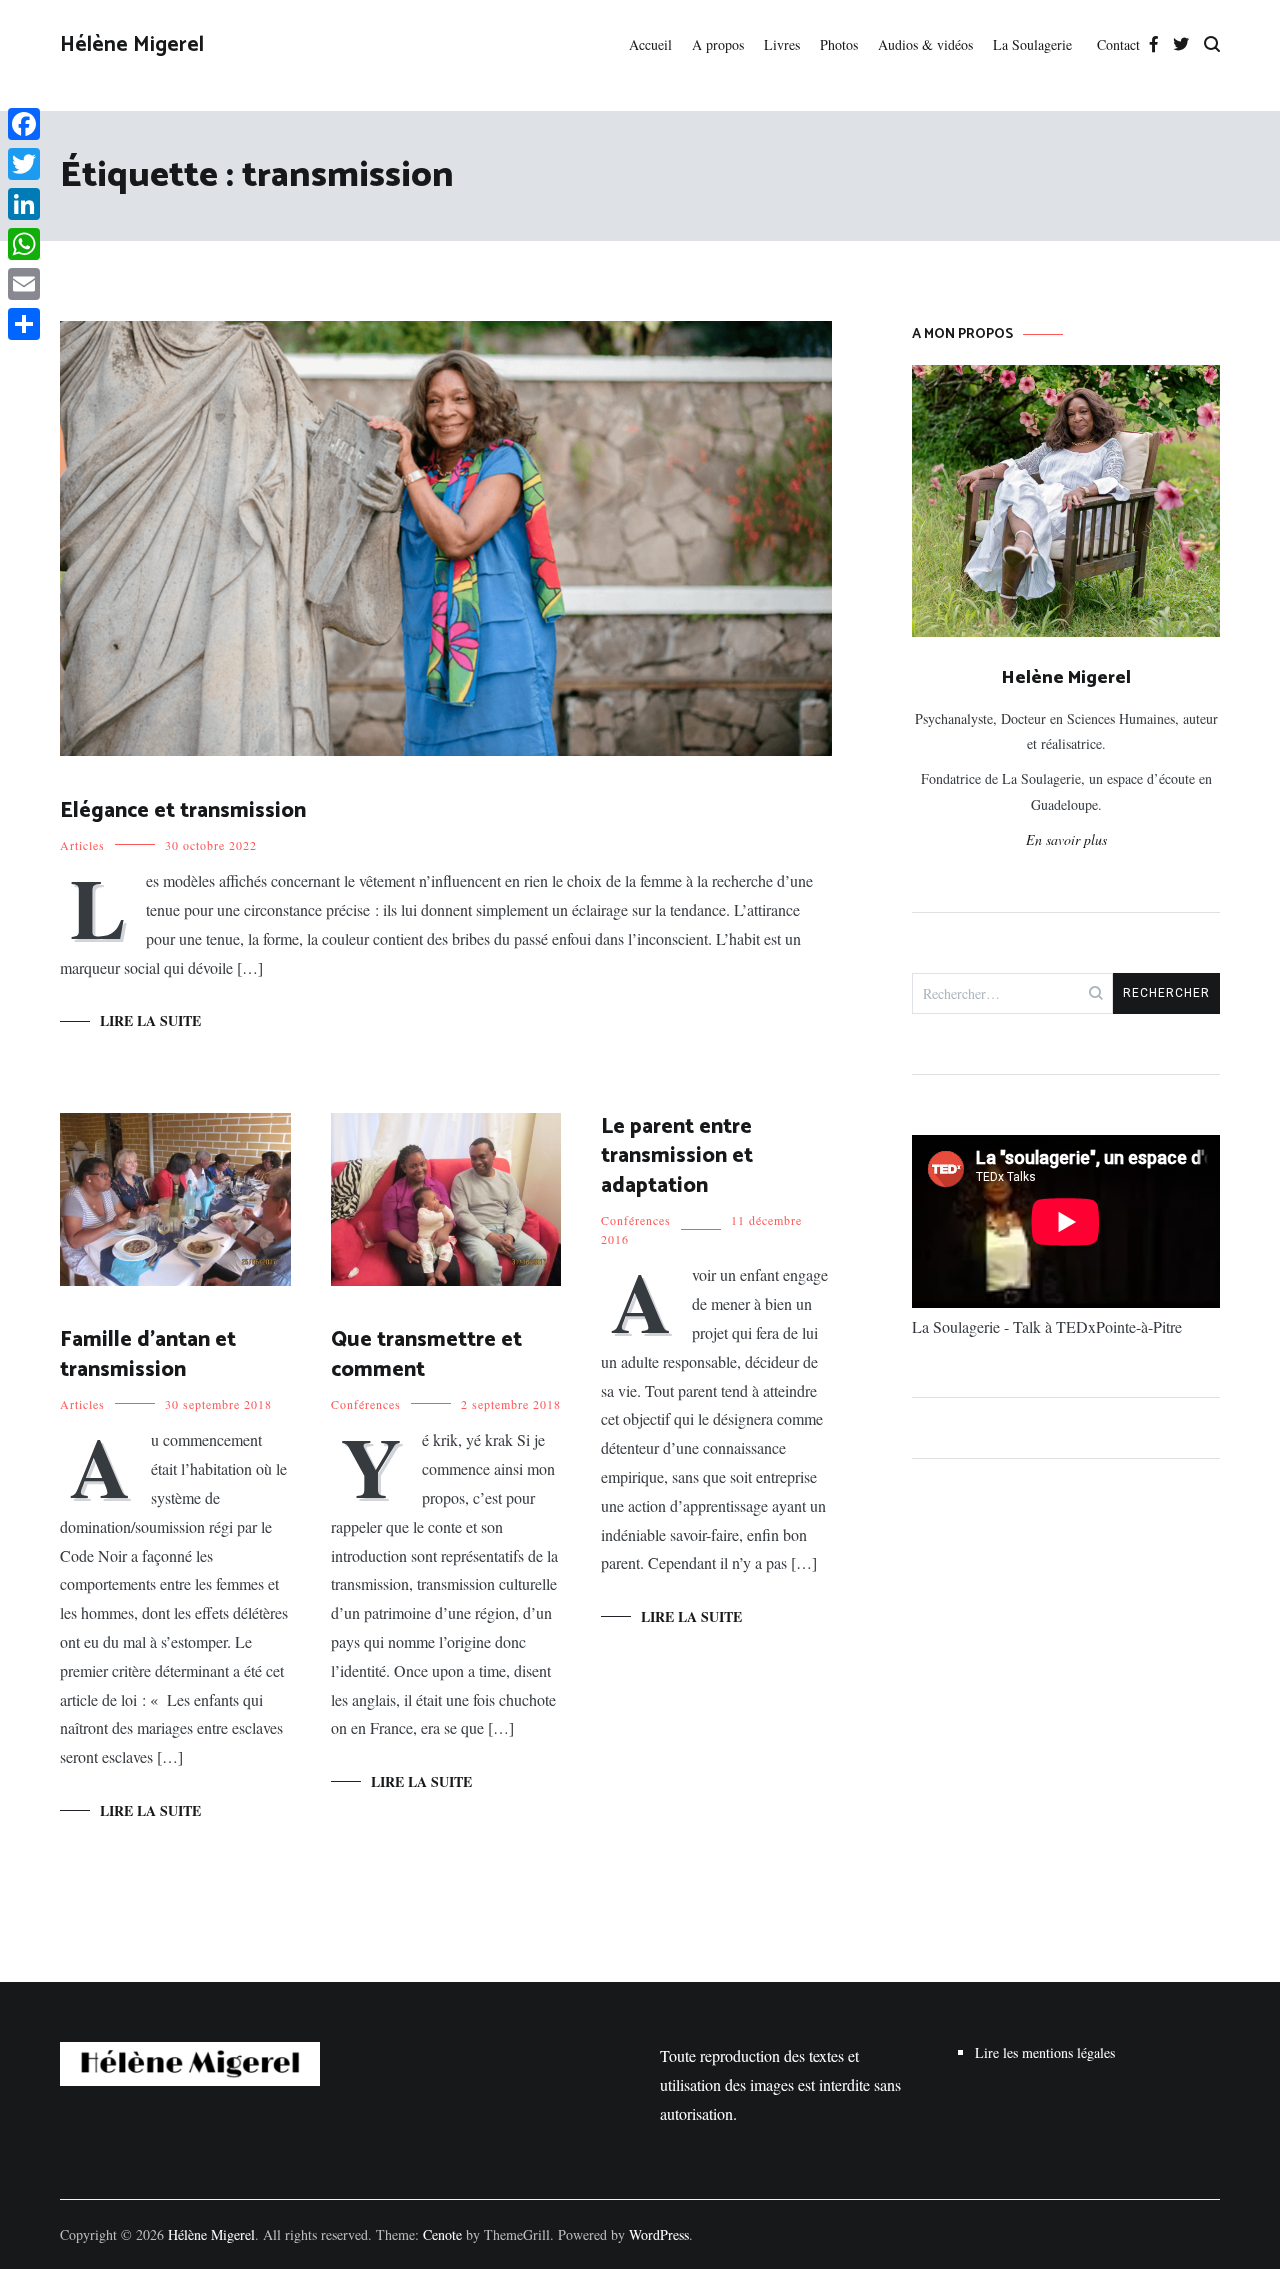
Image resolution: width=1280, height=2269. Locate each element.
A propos (718, 44)
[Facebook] (24, 124)
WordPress (659, 2234)
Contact (1118, 44)
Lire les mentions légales (1045, 2052)
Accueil (650, 44)
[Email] (24, 284)
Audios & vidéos (925, 44)
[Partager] (24, 324)
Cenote (442, 2234)
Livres (782, 44)
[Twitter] (24, 164)
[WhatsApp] (24, 244)
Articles (82, 845)
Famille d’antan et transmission (148, 1354)
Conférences (366, 1404)
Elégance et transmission (183, 811)
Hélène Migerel (132, 45)
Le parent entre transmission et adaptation (677, 1156)
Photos (839, 44)
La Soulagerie (1035, 44)
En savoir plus (1066, 839)
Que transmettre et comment (426, 1354)
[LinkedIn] (24, 204)
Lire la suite (150, 1020)
